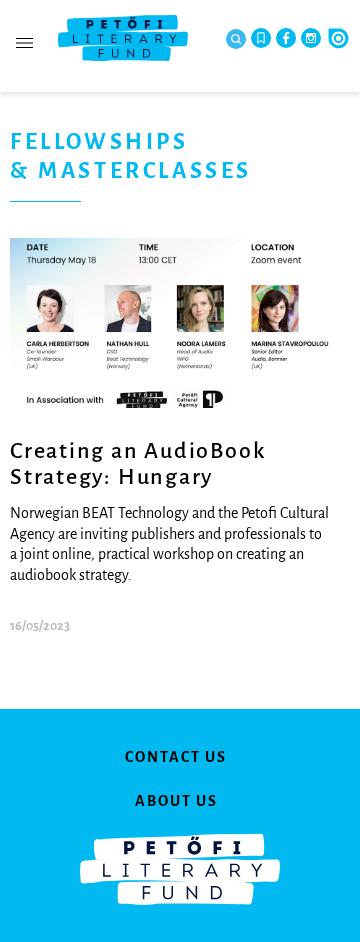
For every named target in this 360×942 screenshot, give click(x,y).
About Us (176, 801)
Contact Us (176, 757)
